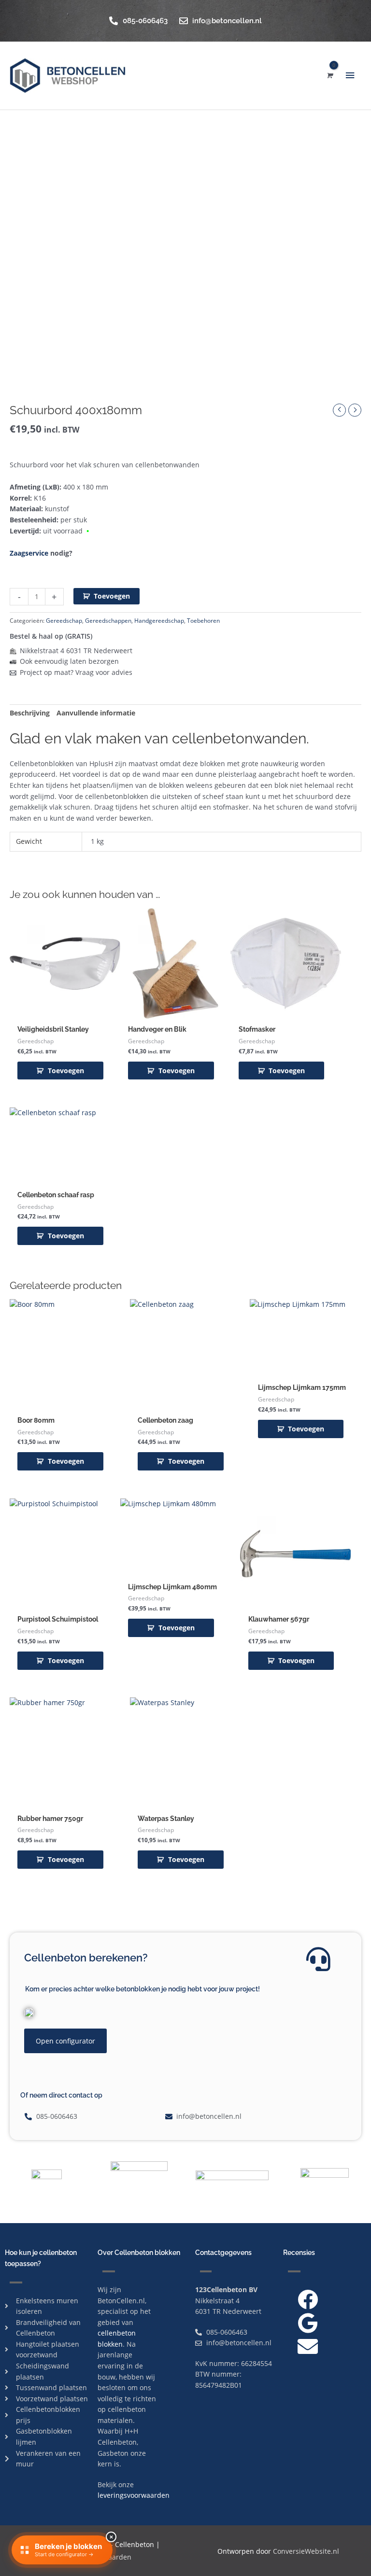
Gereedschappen (108, 621)
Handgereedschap (159, 621)
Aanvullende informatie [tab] (96, 713)
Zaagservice (29, 553)
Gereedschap (64, 621)
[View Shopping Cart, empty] (329, 76)
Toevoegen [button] (66, 1071)
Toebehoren (203, 621)
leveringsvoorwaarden (134, 2495)
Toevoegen (112, 596)
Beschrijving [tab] (30, 713)
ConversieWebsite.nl (306, 2551)
